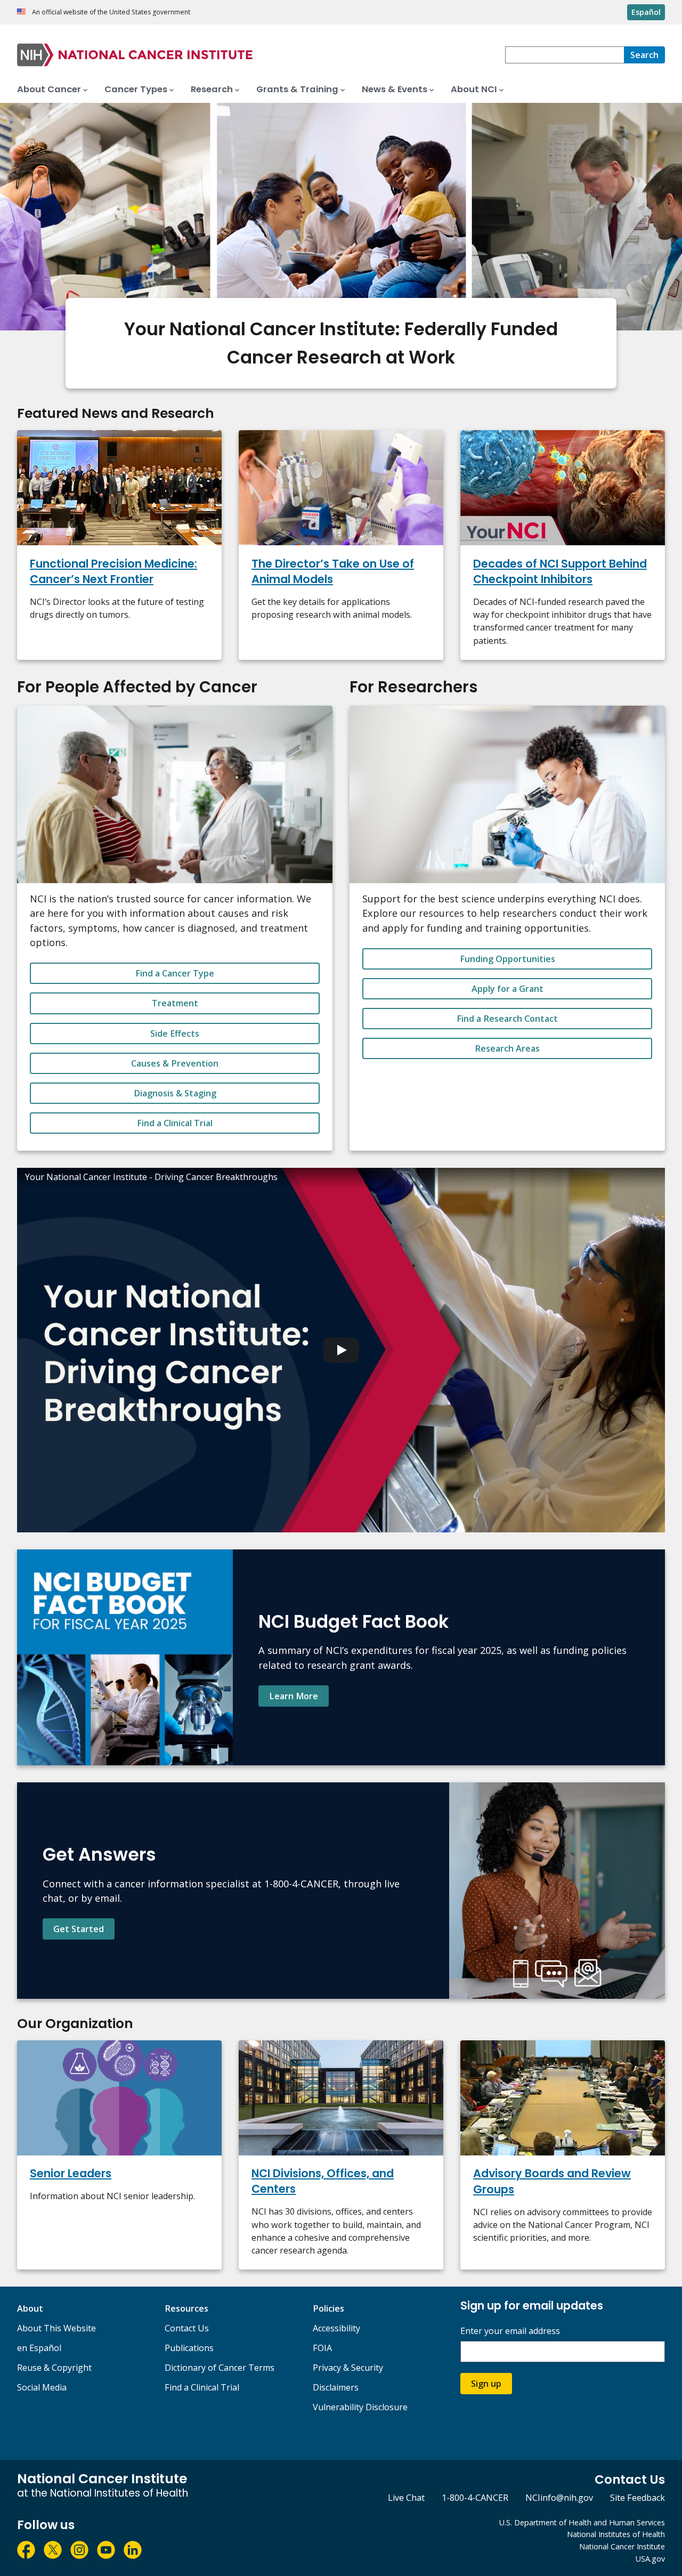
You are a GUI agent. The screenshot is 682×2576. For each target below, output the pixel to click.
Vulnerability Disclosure (360, 2407)
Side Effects (175, 1033)
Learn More (294, 1696)
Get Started (79, 1929)
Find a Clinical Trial (175, 1123)
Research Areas (507, 1048)
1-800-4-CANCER (475, 2498)
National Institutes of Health (616, 2534)
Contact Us (187, 2328)
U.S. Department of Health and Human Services (582, 2522)
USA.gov (650, 2559)
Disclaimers (336, 2387)
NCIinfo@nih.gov (559, 2498)
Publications (189, 2348)
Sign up (486, 2384)
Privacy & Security (348, 2368)
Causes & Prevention (175, 1063)
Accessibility (336, 2328)
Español (646, 12)
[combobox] (565, 55)
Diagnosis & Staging (175, 1093)
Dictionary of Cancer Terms (220, 2368)
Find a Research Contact (507, 1019)
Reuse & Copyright (54, 2368)
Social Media (42, 2387)
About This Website (56, 2328)
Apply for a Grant (508, 989)
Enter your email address (510, 2331)
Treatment (175, 1003)
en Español (39, 2348)
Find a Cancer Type (175, 973)
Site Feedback (638, 2498)
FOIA (322, 2348)
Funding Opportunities (508, 959)
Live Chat (406, 2498)
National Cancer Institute (622, 2546)
